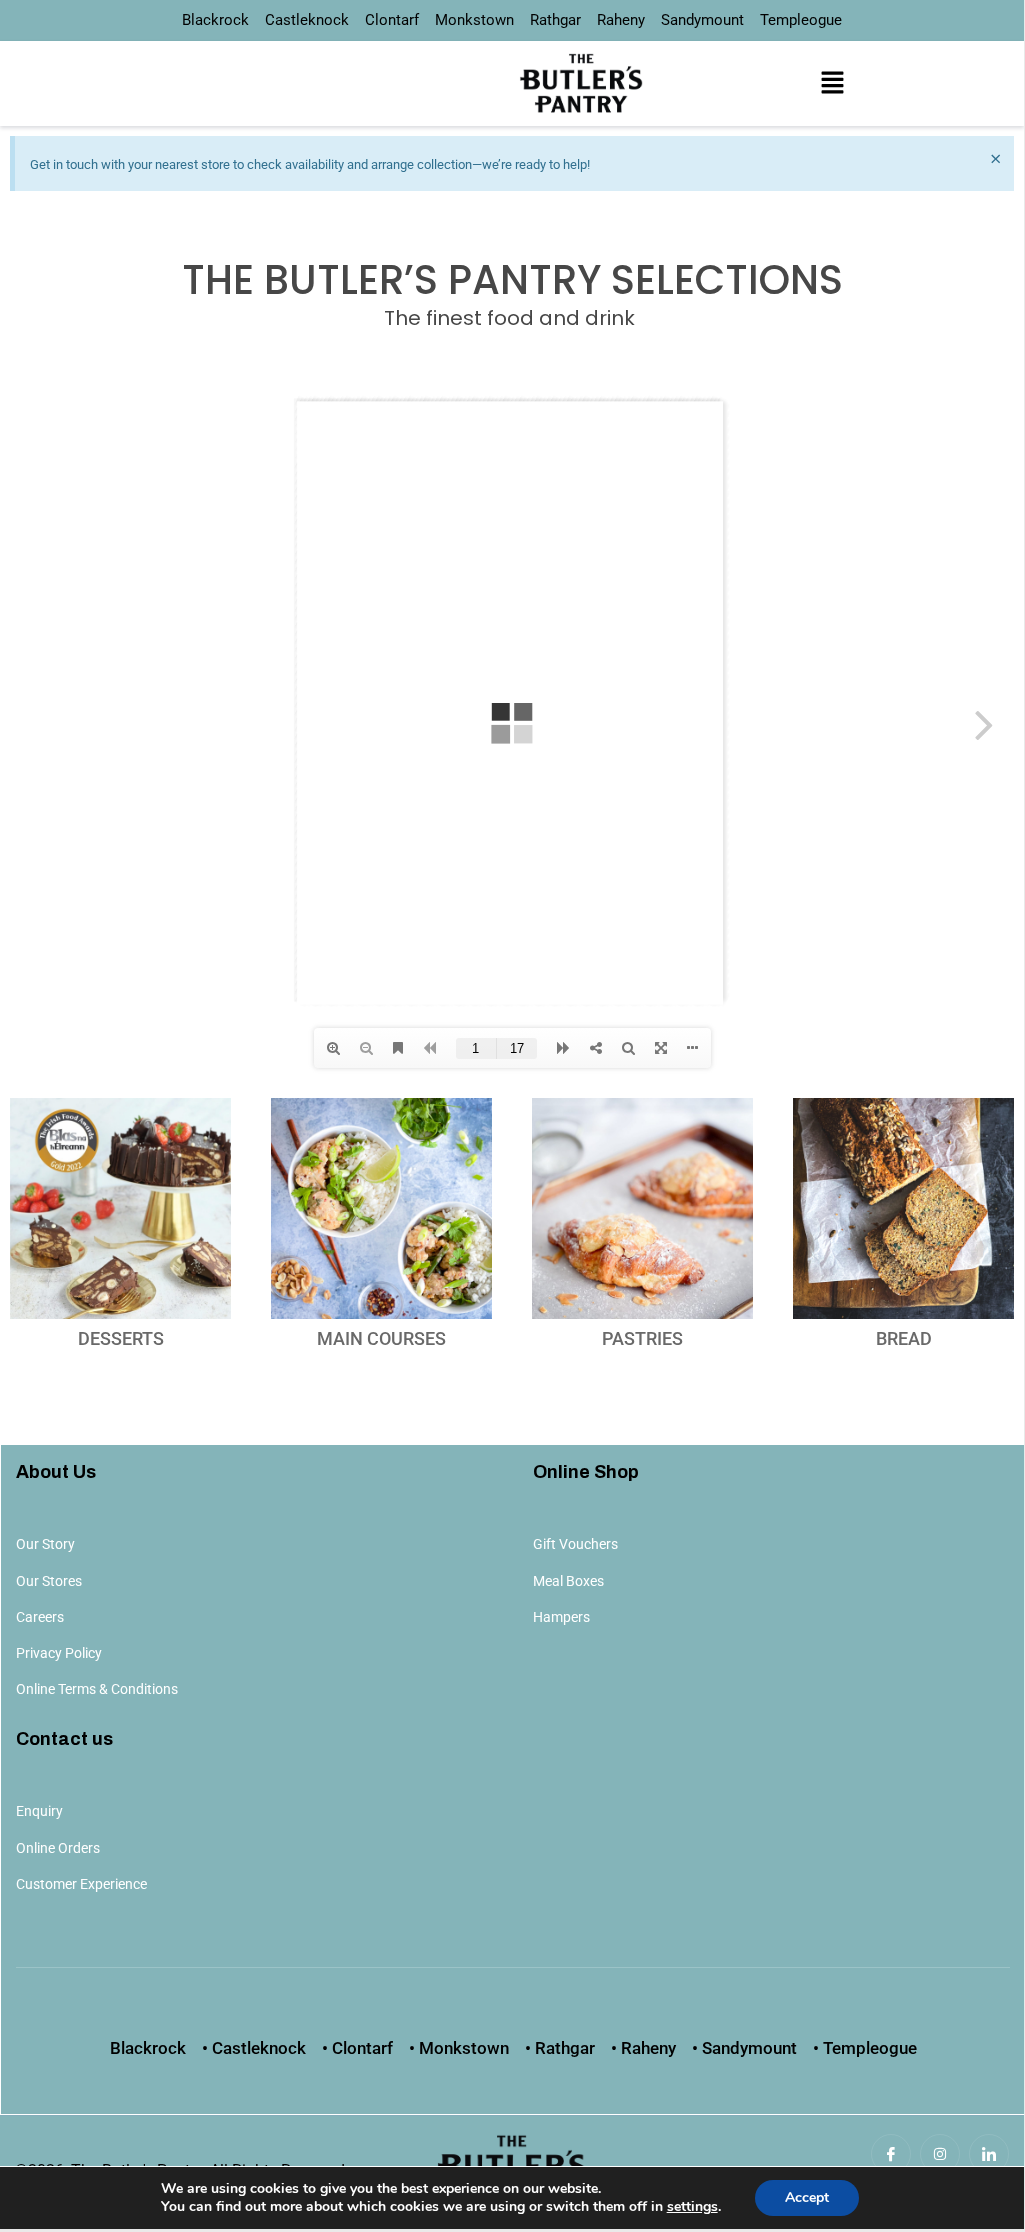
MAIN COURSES (381, 1338)
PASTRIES (642, 1338)
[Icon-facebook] (891, 2154)
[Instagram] (940, 2154)
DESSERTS (121, 1338)
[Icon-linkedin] (989, 2154)
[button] (832, 83)
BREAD (904, 1338)
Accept (807, 2197)
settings (692, 2207)
